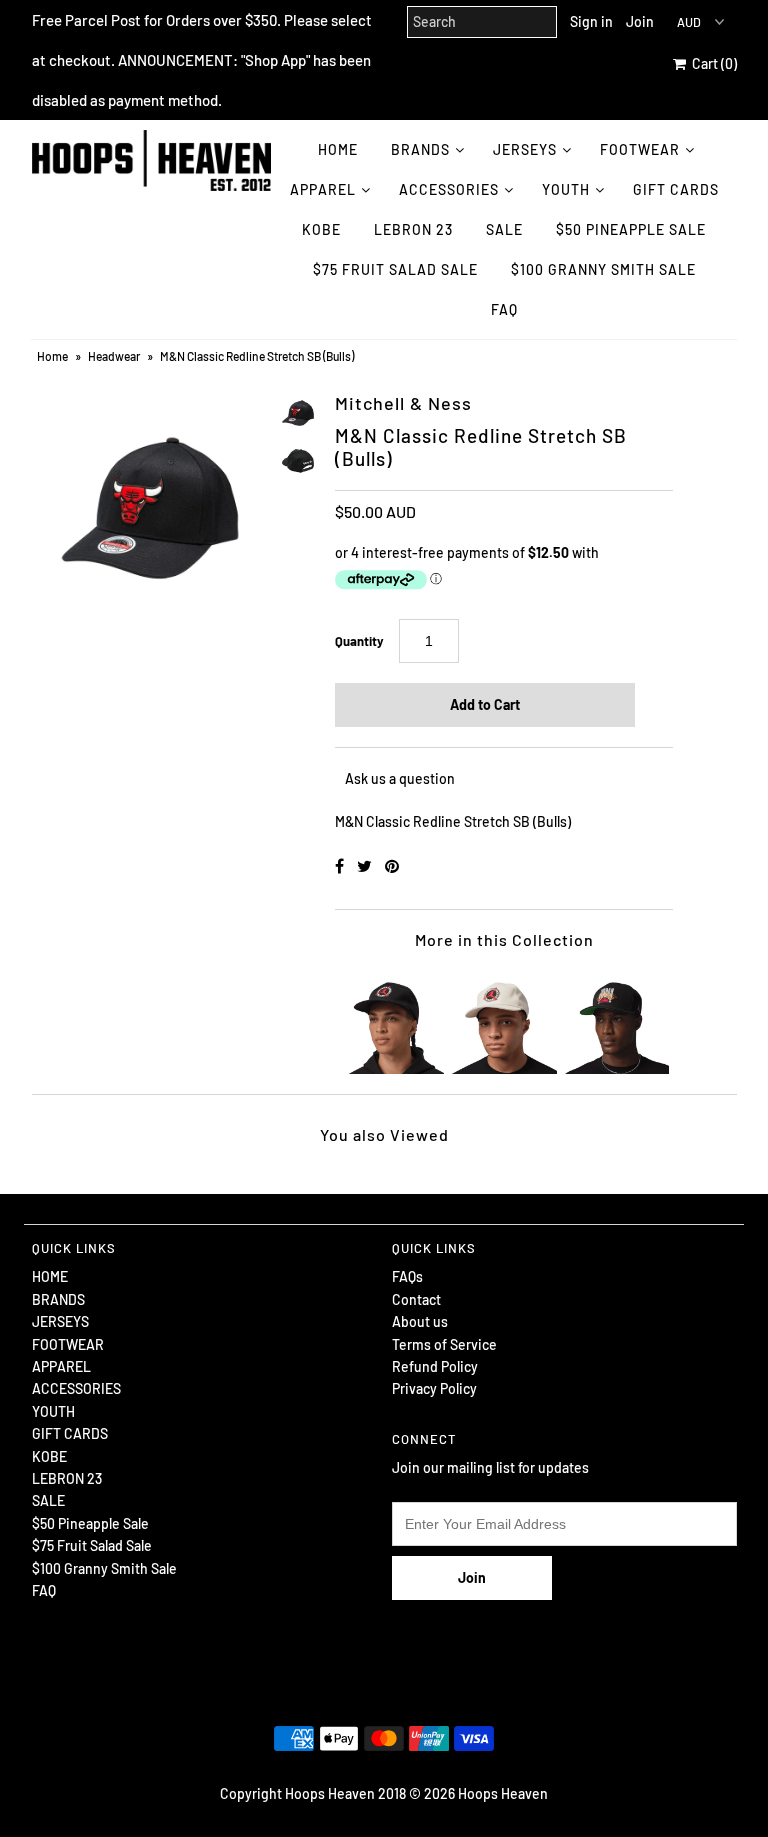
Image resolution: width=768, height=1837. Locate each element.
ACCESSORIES (449, 189)
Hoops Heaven (503, 1793)
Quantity (359, 641)
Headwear (114, 356)
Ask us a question (400, 778)
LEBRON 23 (413, 229)
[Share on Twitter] (366, 865)
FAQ (504, 309)
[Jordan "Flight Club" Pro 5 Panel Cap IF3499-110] (504, 1022)
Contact (416, 1299)
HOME (338, 149)
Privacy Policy (434, 1388)
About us (420, 1321)
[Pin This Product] (392, 865)
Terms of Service (444, 1344)
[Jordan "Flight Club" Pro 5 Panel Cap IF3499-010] (392, 1022)
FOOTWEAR (640, 149)
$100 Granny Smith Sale (603, 269)
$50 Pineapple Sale (631, 229)
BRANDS (420, 149)
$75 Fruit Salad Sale (395, 269)
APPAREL (323, 189)
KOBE (321, 229)
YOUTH (566, 189)
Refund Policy (435, 1366)
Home (52, 356)
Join (640, 21)
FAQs (407, 1276)
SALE (504, 229)
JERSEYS (525, 149)
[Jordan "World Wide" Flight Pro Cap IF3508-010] (617, 1022)
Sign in (591, 21)
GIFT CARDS (676, 189)
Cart (711, 63)
